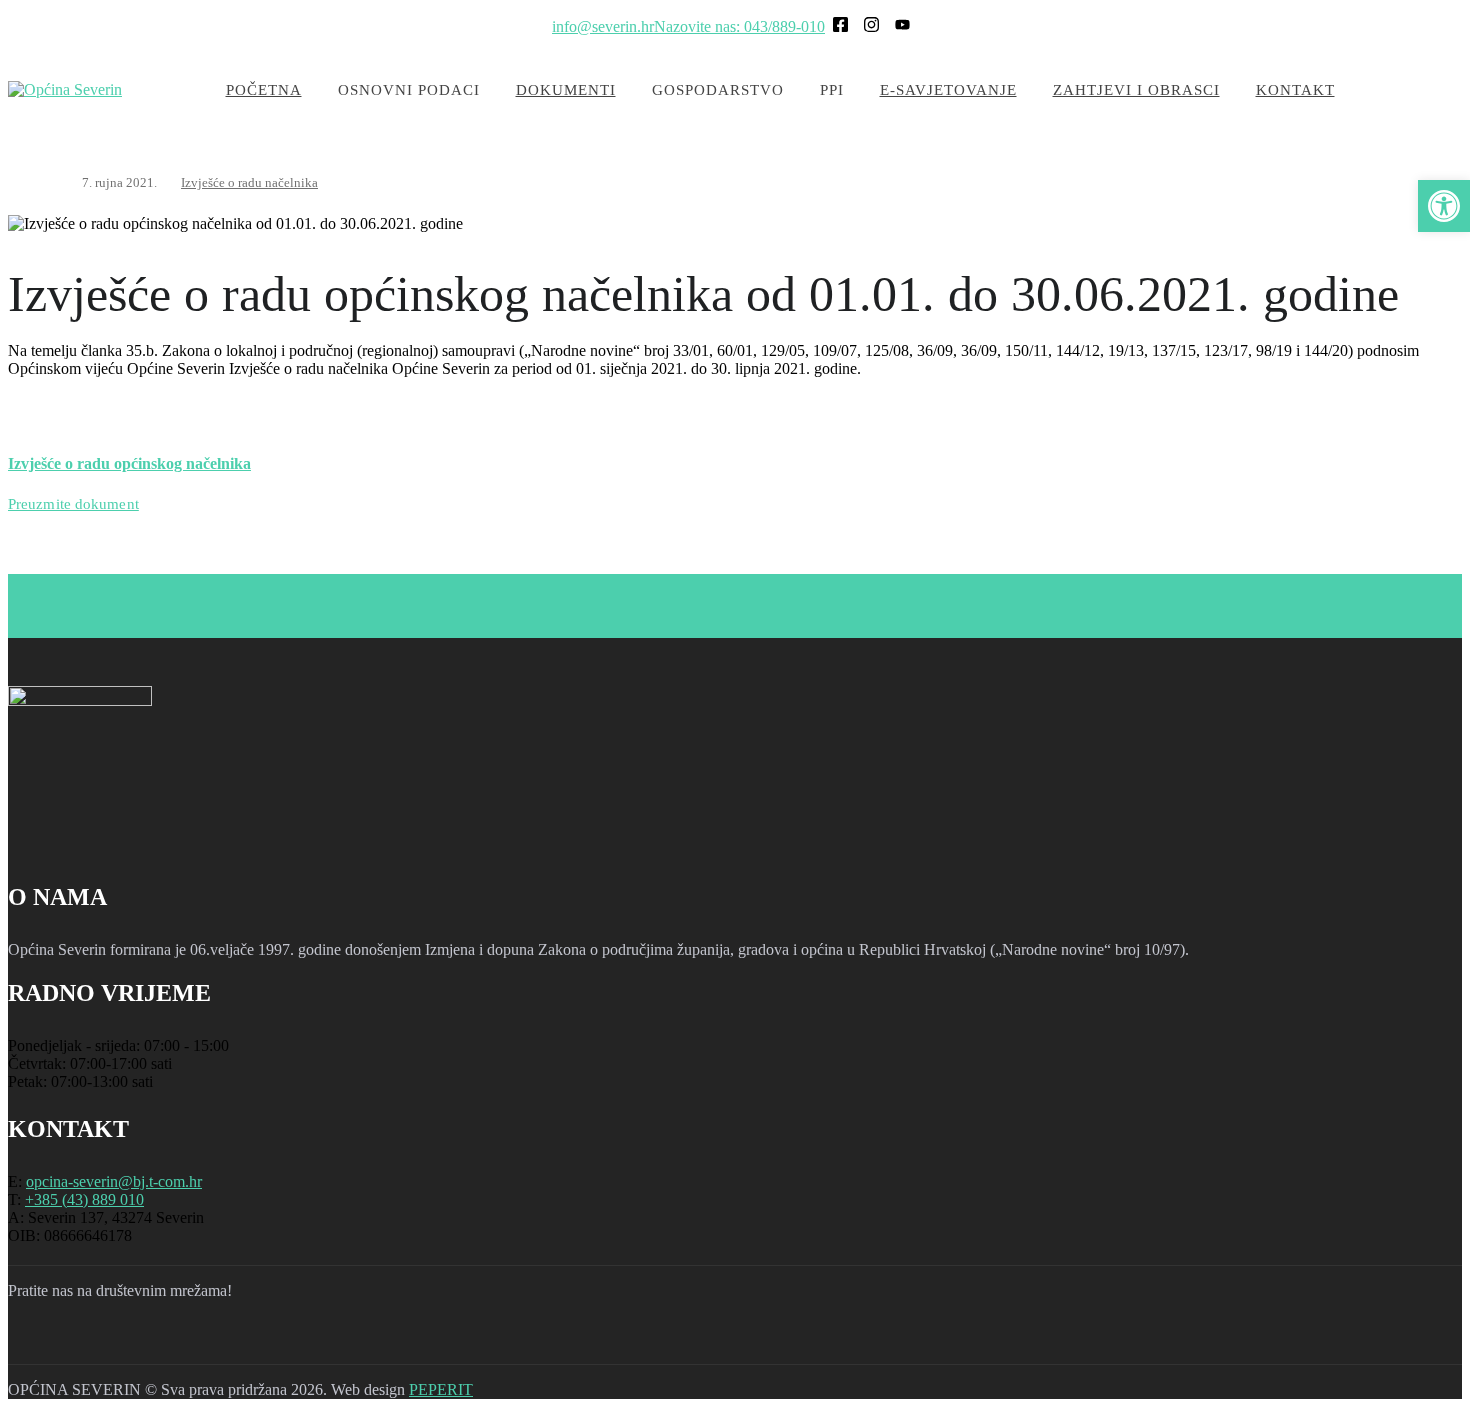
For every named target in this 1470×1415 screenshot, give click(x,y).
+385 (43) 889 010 (84, 1199)
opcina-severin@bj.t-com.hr (114, 1181)
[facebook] (32, 1340)
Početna (264, 90)
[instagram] (84, 1340)
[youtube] (136, 1340)
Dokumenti (566, 90)
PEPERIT (441, 1389)
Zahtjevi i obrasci (1136, 90)
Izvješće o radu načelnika (249, 182)
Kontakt (1295, 90)
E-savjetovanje (948, 90)
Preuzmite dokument (73, 504)
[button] (1444, 206)
